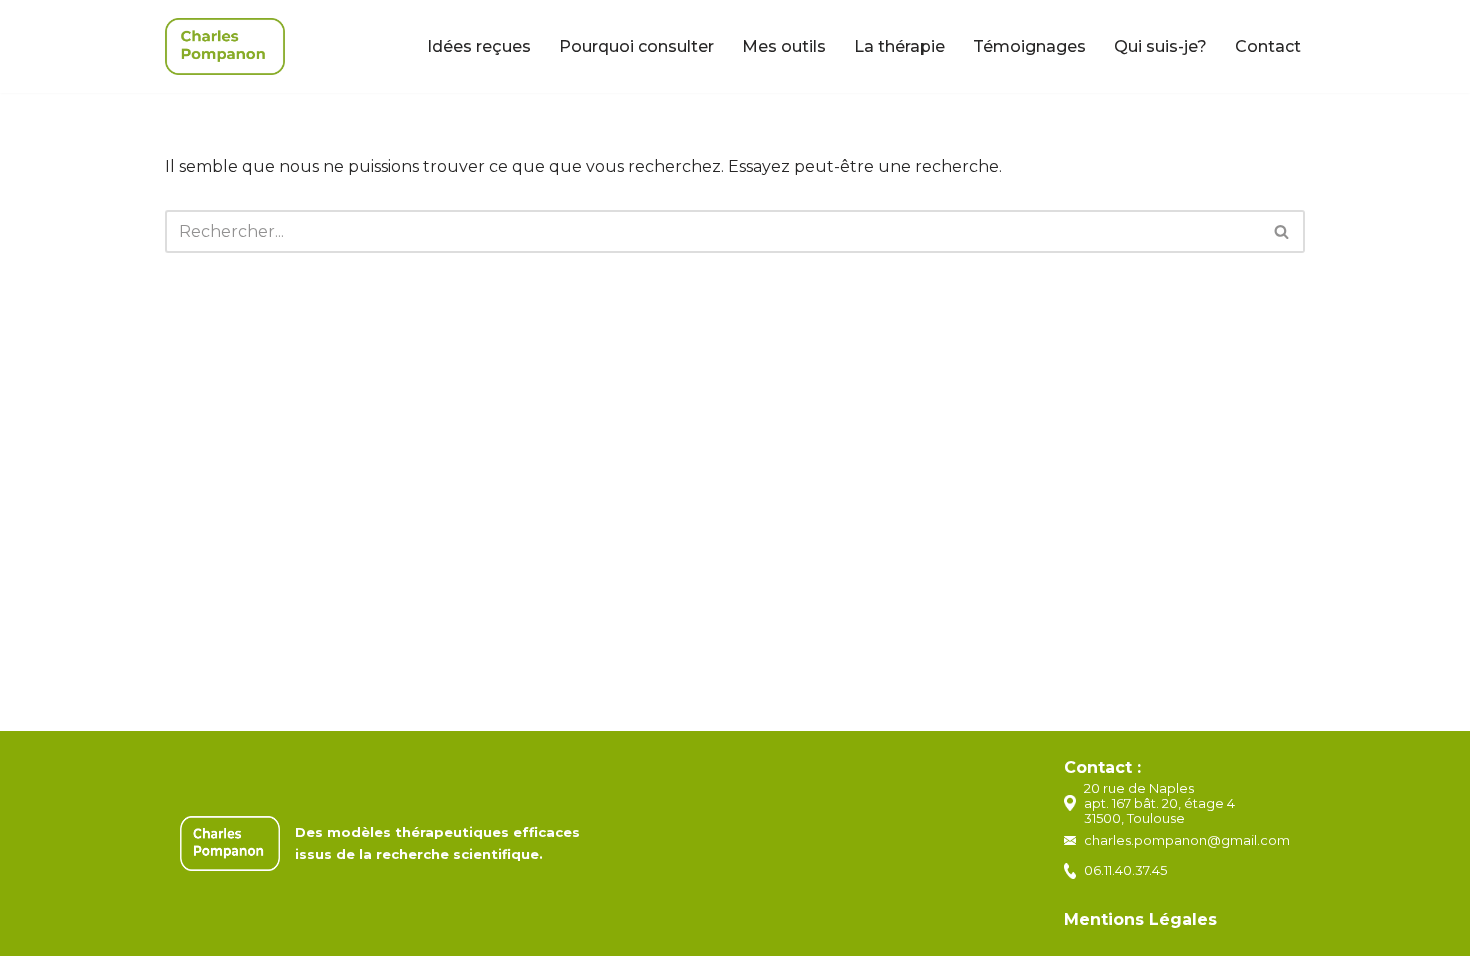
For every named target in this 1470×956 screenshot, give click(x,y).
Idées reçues (479, 46)
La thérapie (899, 46)
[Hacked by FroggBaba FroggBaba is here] (225, 46)
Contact (1268, 46)
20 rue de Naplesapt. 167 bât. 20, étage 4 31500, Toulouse (1159, 803)
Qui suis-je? (1160, 46)
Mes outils (784, 46)
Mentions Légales (1140, 919)
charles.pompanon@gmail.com (1187, 840)
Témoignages (1029, 46)
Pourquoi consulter (636, 46)
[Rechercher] (1282, 231)
